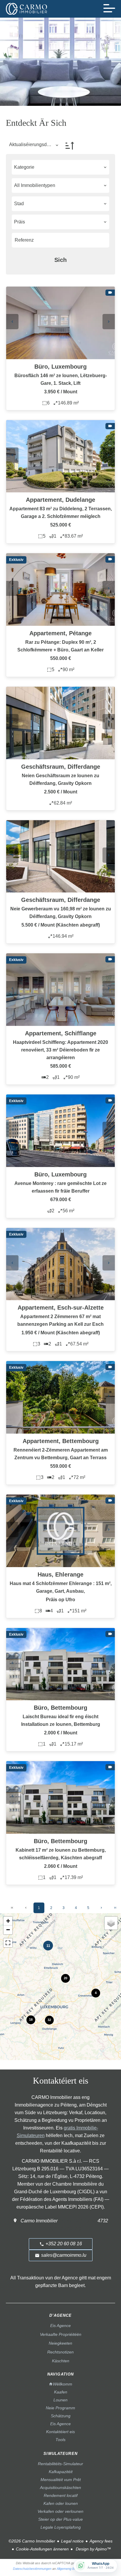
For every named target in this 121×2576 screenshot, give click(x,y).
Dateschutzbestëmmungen (32, 2569)
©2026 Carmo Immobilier (32, 2541)
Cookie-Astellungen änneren (42, 2549)
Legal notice (72, 2541)
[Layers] (111, 1923)
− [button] (8, 1930)
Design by (93, 2549)
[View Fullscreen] (8, 1943)
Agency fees (101, 2541)
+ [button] (8, 1921)
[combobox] (60, 167)
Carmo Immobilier (39, 2221)
